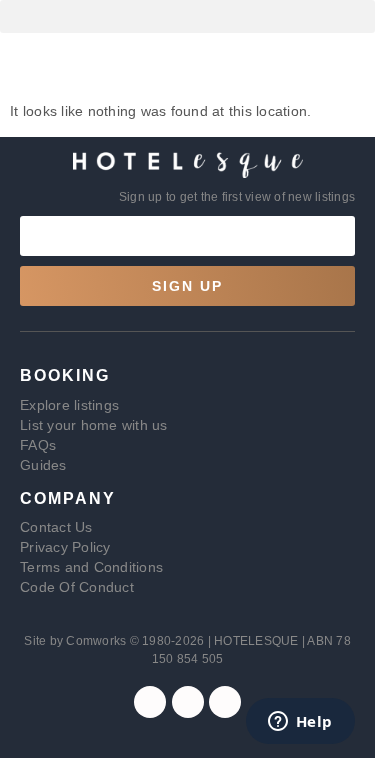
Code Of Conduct (77, 587)
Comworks (97, 641)
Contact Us (56, 527)
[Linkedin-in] (225, 702)
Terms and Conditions (91, 567)
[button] (187, 16)
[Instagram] (188, 702)
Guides (43, 465)
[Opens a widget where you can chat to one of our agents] (300, 723)
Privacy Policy (65, 547)
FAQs (38, 445)
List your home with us (94, 425)
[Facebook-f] (150, 702)
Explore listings (69, 405)
